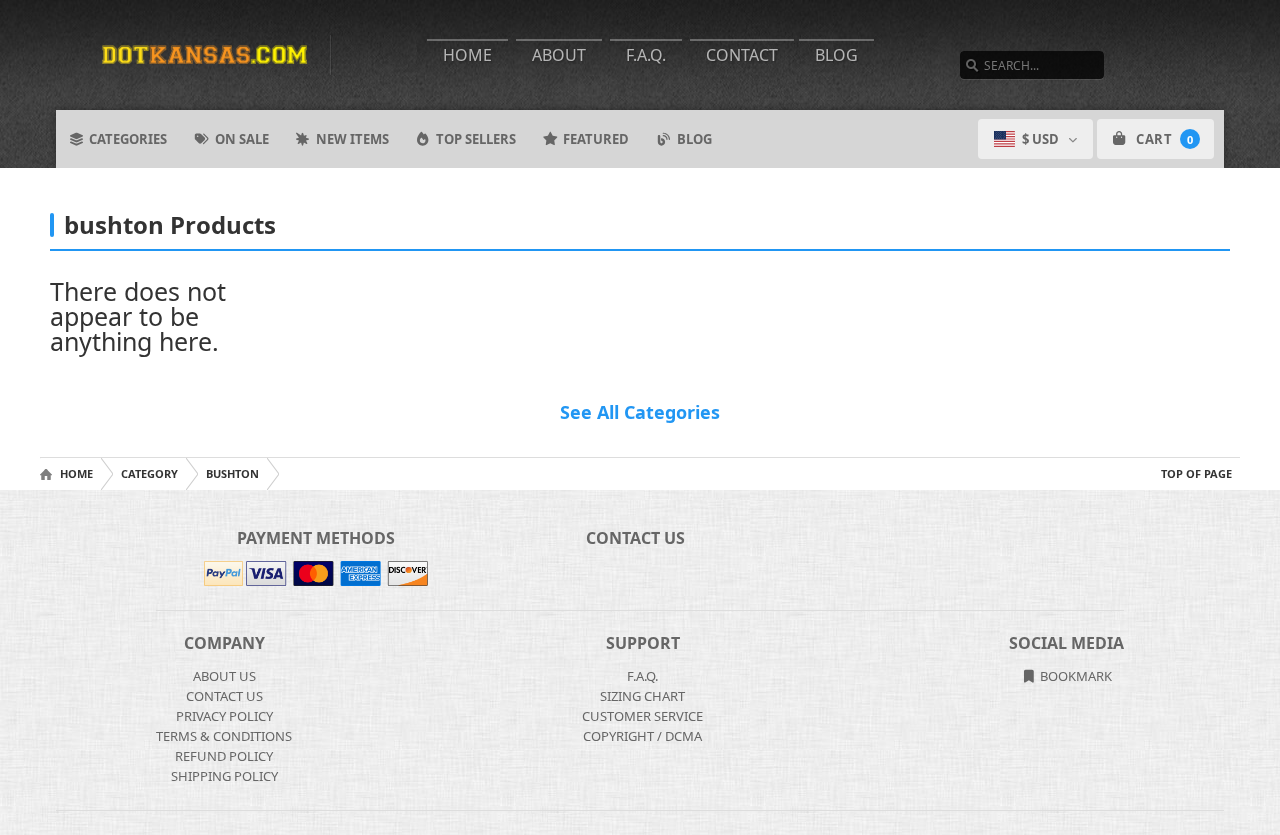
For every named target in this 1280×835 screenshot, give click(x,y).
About (559, 55)
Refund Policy (224, 756)
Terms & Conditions (224, 736)
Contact (742, 55)
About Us (224, 676)
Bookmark (1074, 676)
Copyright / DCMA (642, 736)
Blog (836, 55)
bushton (232, 473)
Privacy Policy (224, 716)
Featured (596, 139)
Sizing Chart (642, 696)
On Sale (242, 139)
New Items (352, 139)
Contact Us (224, 696)
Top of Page (1196, 473)
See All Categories (640, 412)
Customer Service (642, 716)
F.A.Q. (646, 55)
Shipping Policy (224, 776)
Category (149, 473)
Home (467, 55)
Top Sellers (476, 139)
